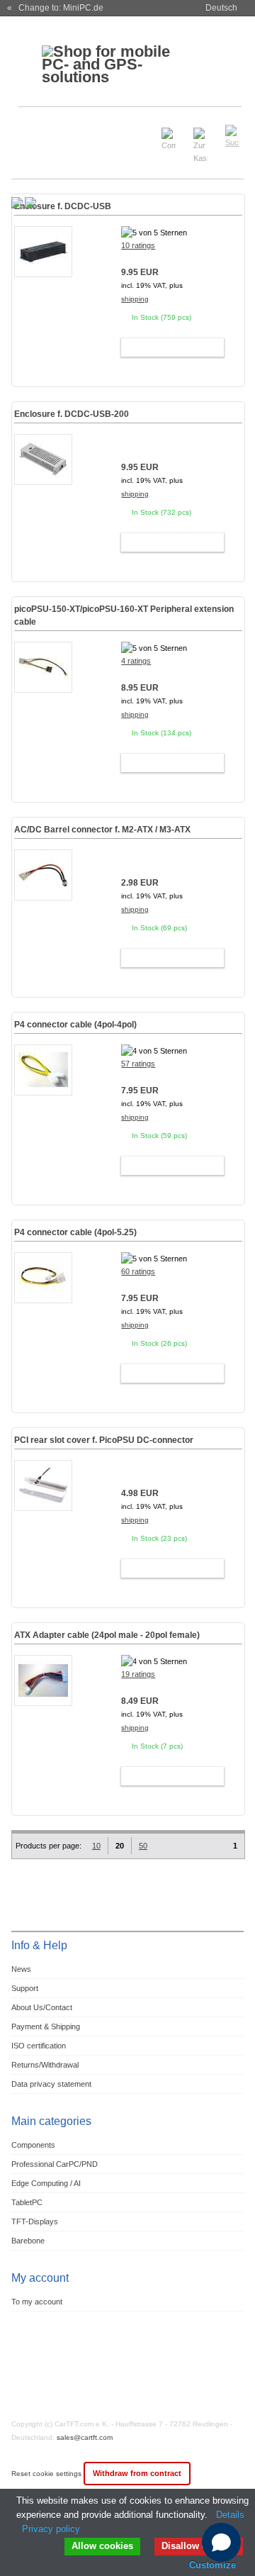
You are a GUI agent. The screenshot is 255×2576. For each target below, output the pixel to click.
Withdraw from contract (137, 2473)
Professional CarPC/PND (55, 2164)
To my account (37, 2302)
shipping (135, 299)
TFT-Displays (35, 2221)
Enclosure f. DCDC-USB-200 (72, 414)
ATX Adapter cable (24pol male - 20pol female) (107, 1635)
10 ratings (138, 245)
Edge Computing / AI (46, 2183)
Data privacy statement (51, 2084)
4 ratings (136, 661)
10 (96, 1846)
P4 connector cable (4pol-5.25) (75, 1232)
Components (33, 2145)
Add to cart (166, 347)
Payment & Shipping (46, 2026)
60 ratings (138, 1271)
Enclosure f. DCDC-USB (63, 206)
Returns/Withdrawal (45, 2065)
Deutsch (221, 8)
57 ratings (138, 1064)
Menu (30, 130)
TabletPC (27, 2202)
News (21, 1969)
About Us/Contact (42, 2007)
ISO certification (39, 2046)
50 (143, 1846)
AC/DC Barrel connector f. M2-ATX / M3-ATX (102, 830)
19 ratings (138, 1674)
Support (25, 1988)
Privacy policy (51, 2529)
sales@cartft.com (85, 2437)
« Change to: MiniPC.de (55, 8)
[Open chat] (221, 2542)
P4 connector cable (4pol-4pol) (75, 1025)
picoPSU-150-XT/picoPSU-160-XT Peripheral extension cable (124, 615)
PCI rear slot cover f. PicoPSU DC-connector (104, 1440)
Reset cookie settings (47, 2474)
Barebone (28, 2241)
